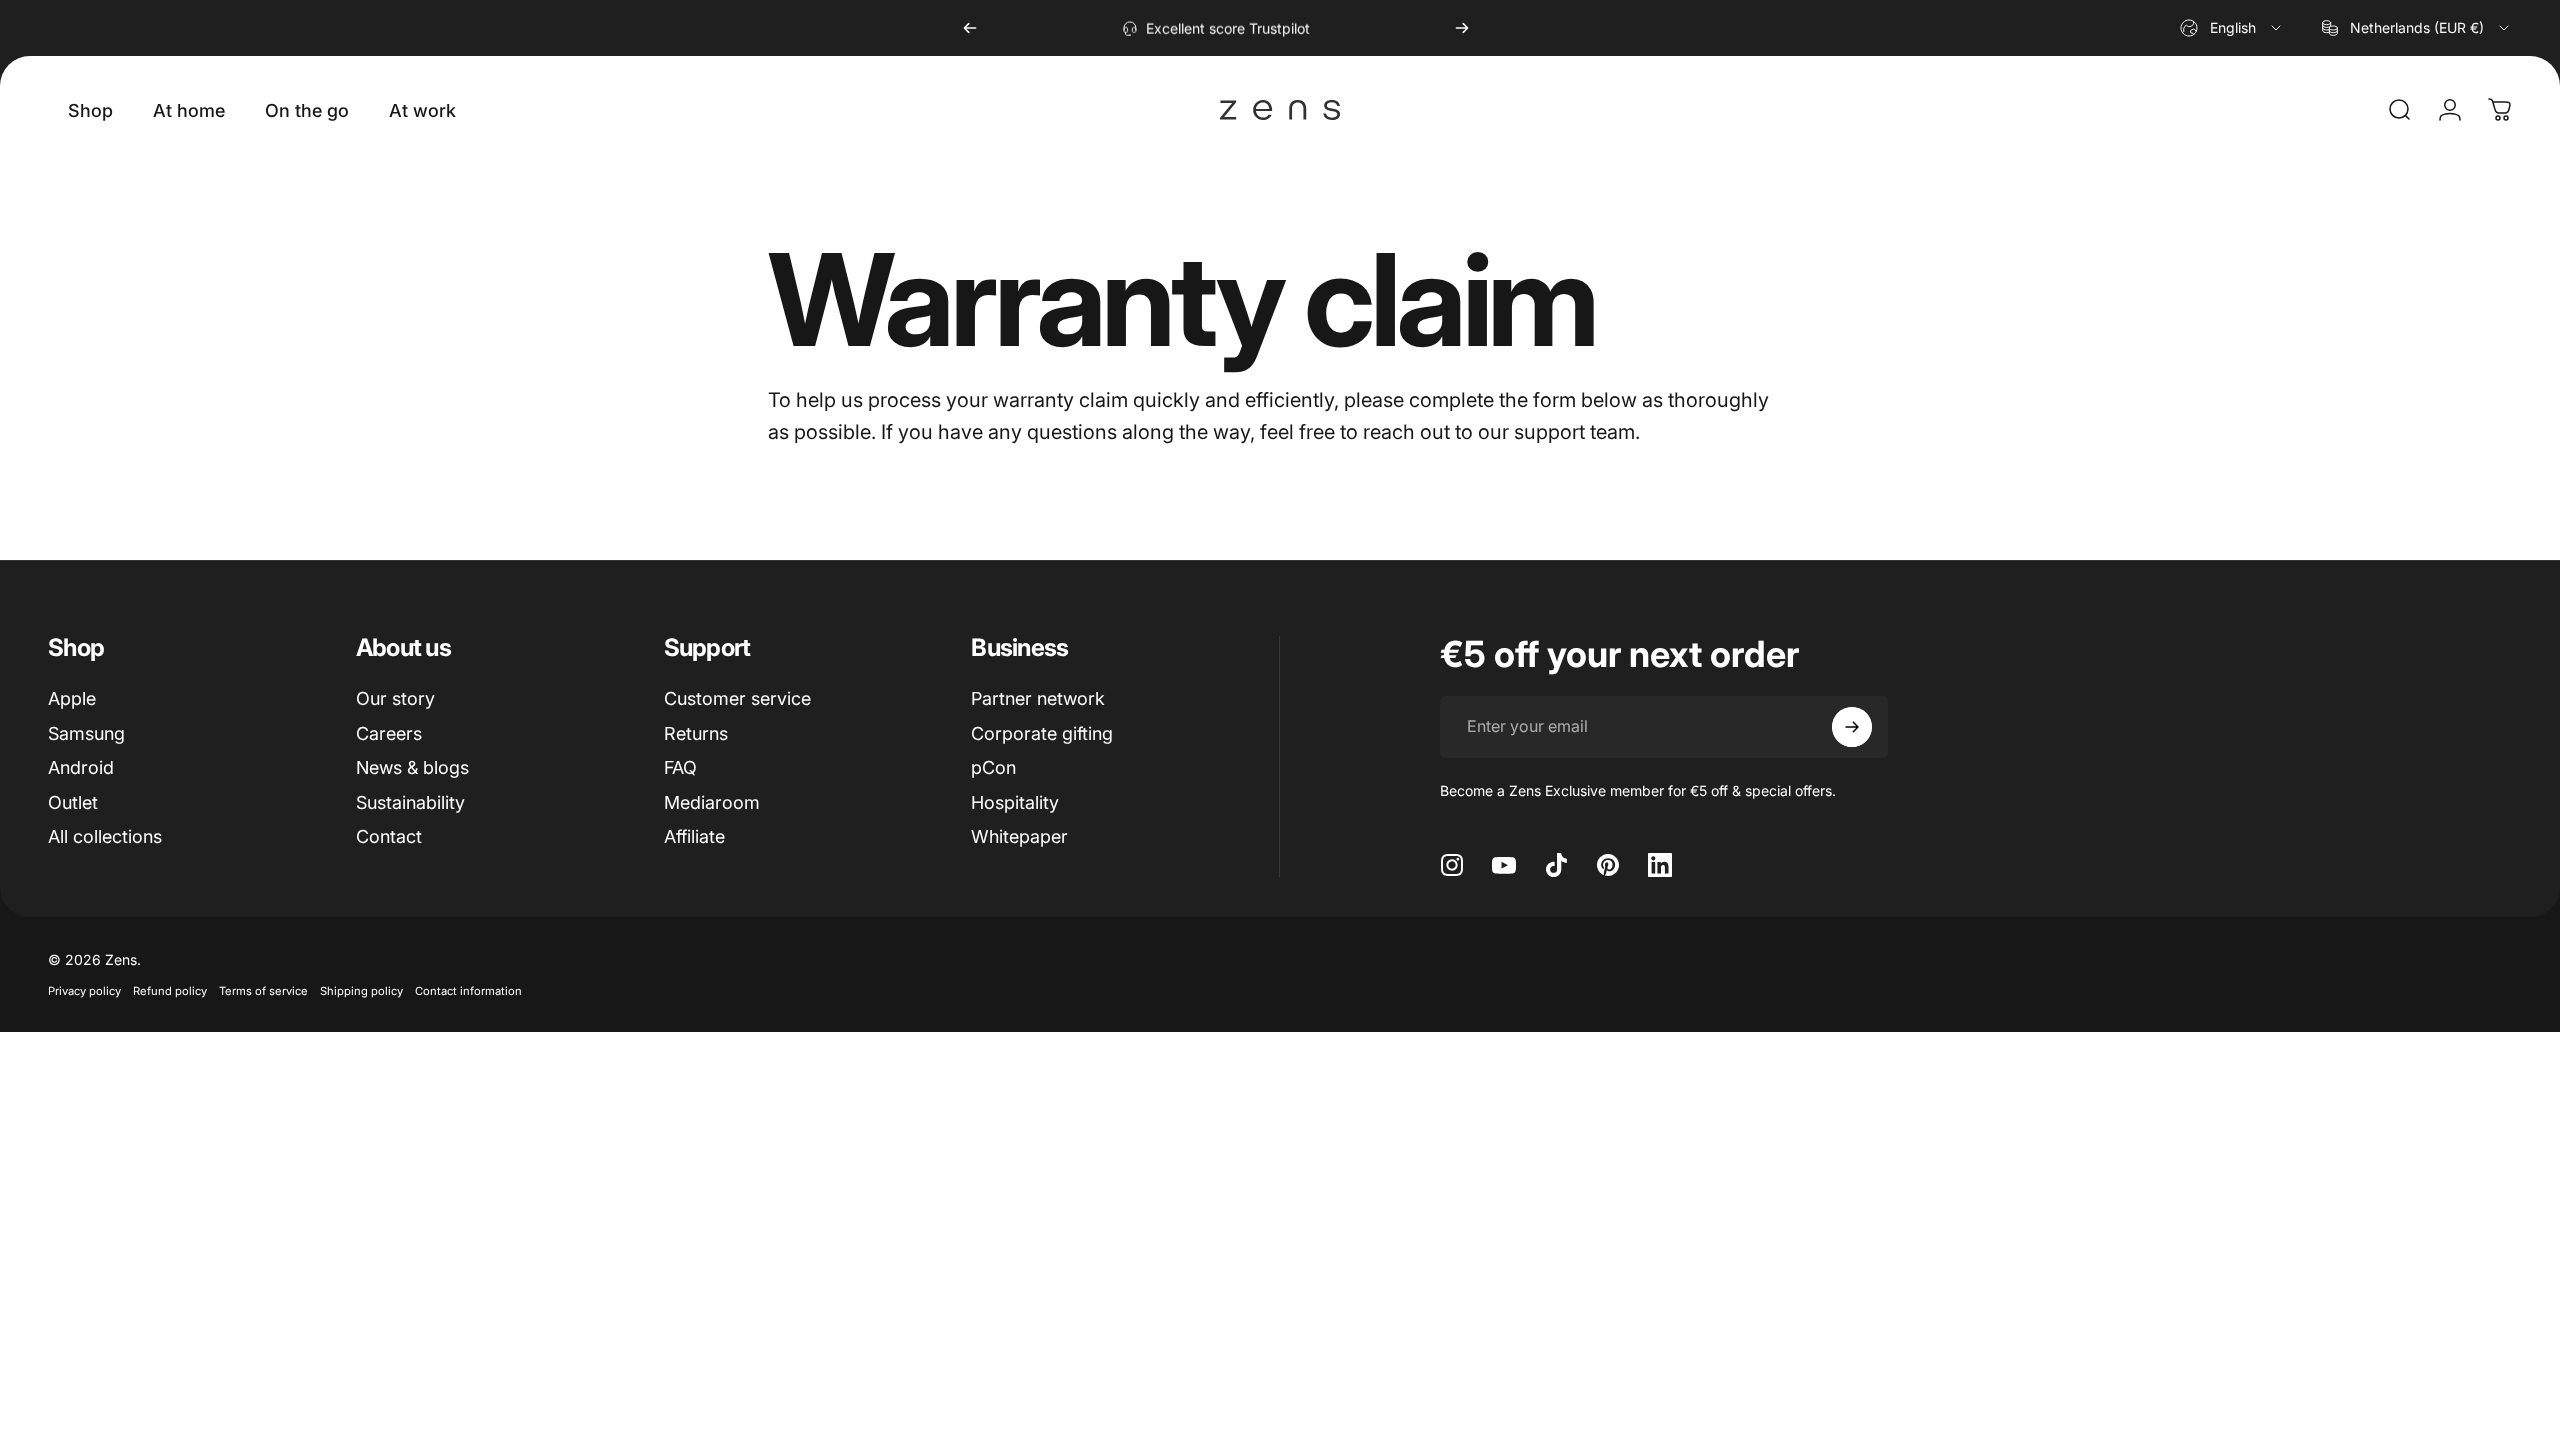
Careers (389, 733)
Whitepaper (1019, 836)
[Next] (1462, 28)
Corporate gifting (1042, 733)
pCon (993, 767)
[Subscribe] (1852, 727)
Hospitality (1015, 802)
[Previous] (970, 28)
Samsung (86, 733)
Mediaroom (712, 802)
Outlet (73, 802)
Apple (72, 698)
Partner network (1038, 698)
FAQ (680, 767)
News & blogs (412, 767)
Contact (389, 836)
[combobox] (2232, 28)
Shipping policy (361, 991)
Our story (395, 698)
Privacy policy (84, 991)
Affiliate (694, 836)
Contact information (468, 991)
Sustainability (410, 802)
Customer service (737, 698)
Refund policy (170, 991)
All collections (105, 836)
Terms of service (263, 991)
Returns (696, 733)
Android (81, 767)
